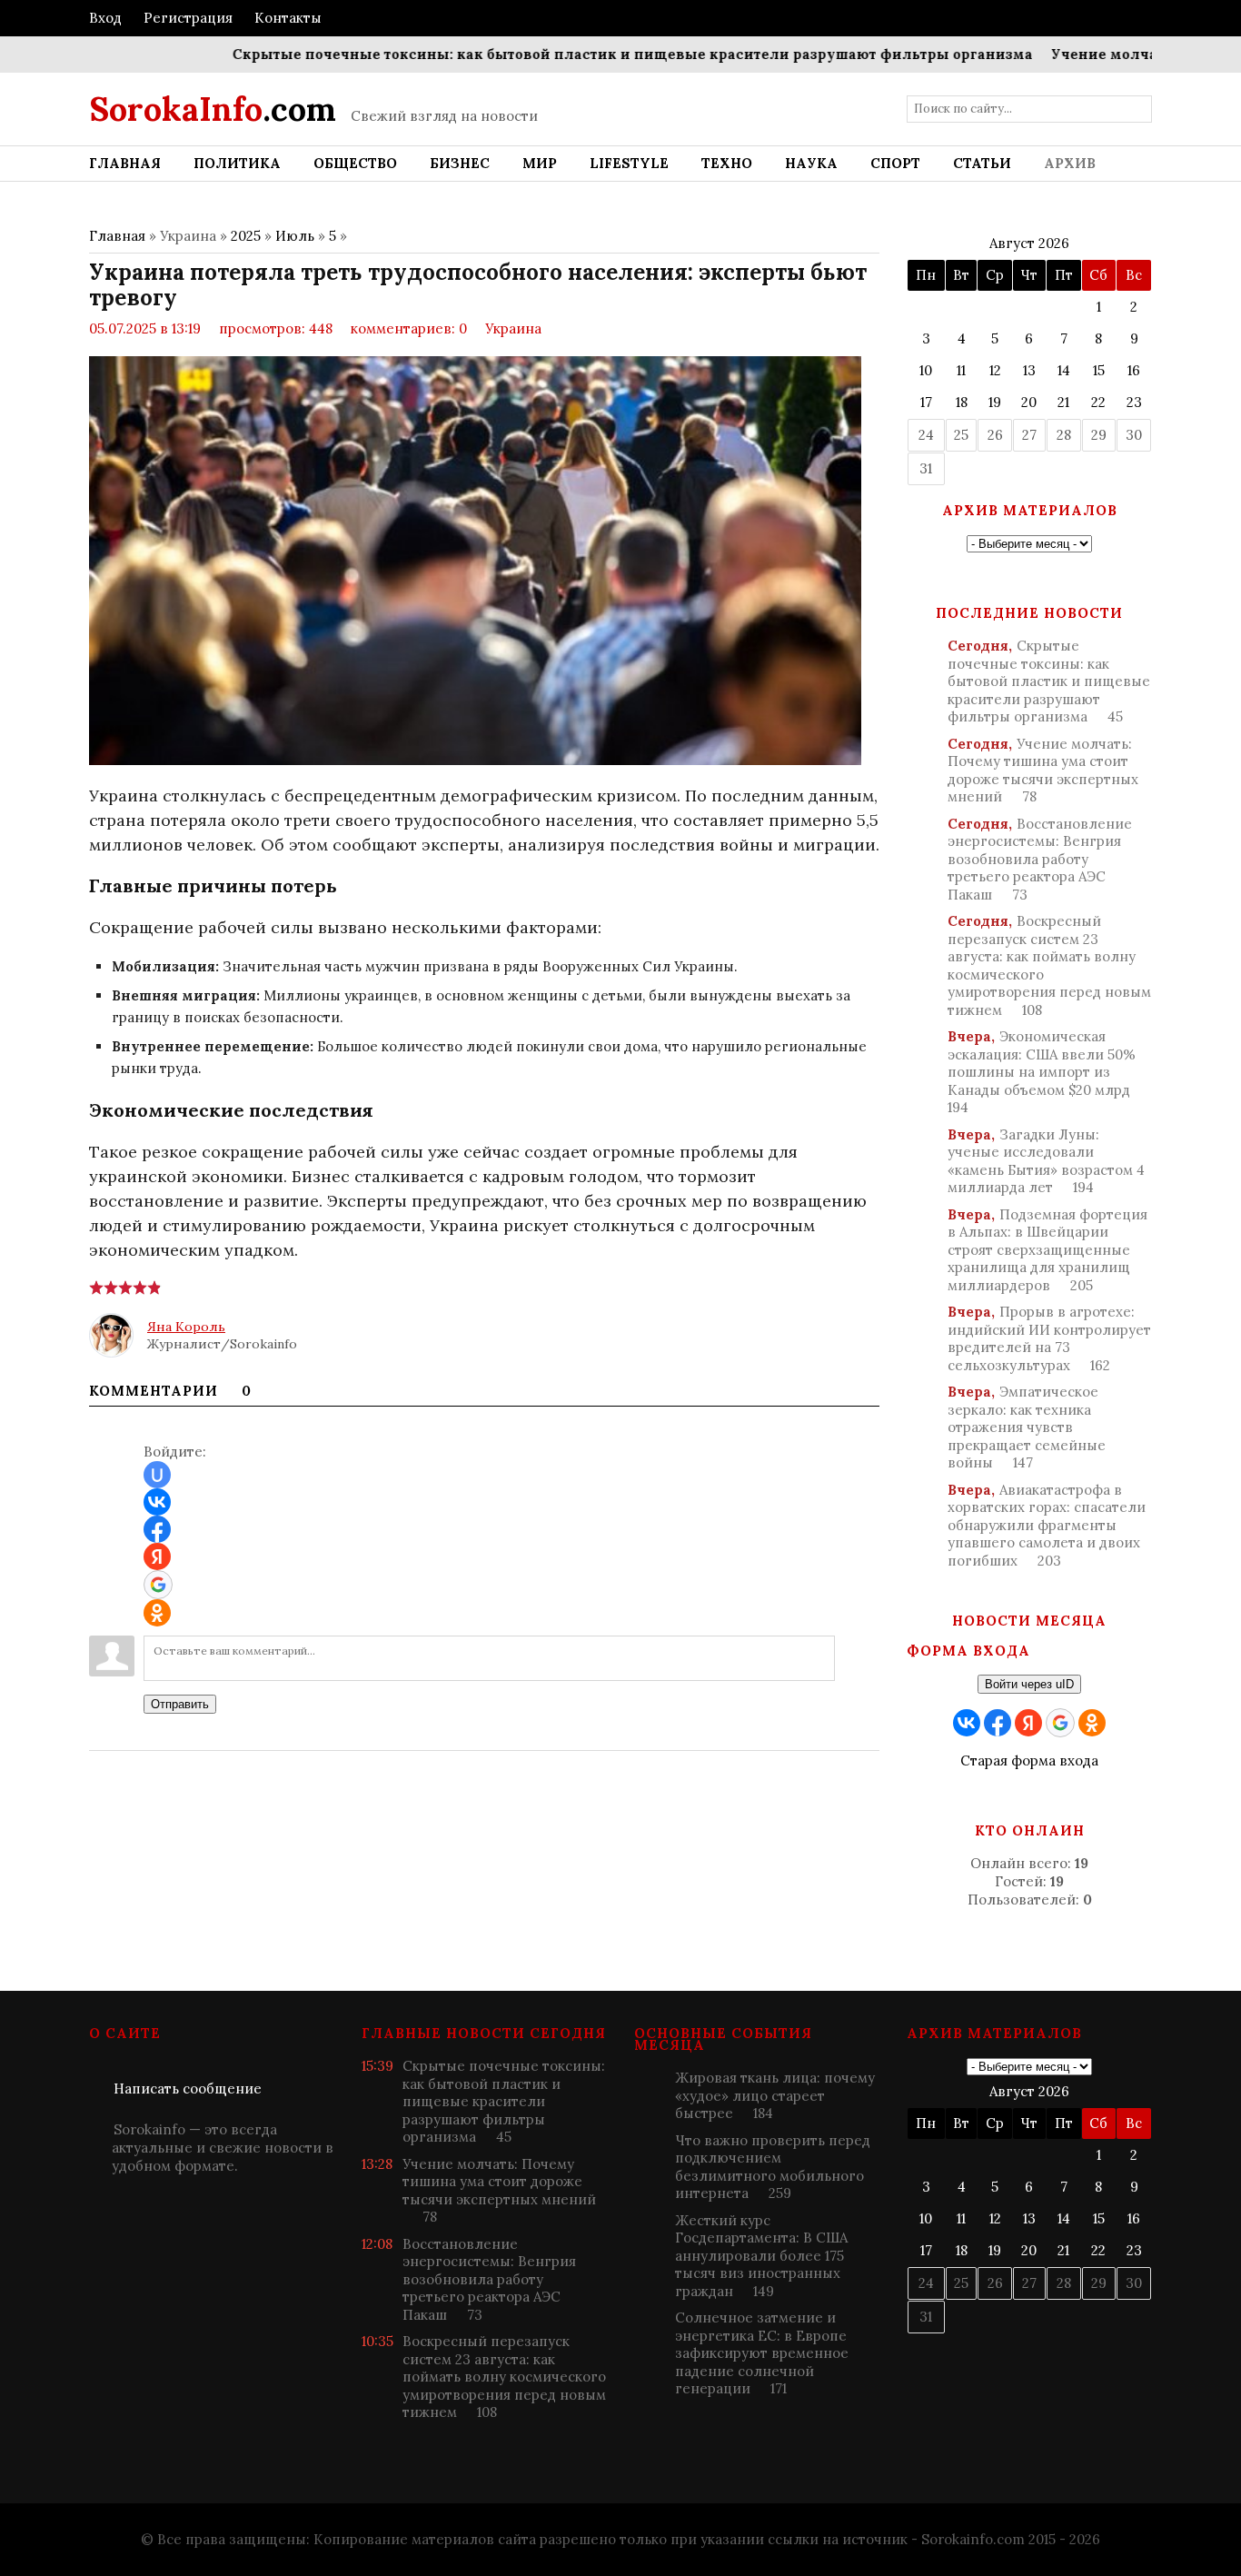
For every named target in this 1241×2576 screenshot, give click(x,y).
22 (1098, 402)
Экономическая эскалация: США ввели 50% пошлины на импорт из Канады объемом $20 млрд (1042, 1072)
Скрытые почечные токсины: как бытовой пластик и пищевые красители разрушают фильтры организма (590, 54)
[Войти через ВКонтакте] (157, 1502)
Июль (295, 236)
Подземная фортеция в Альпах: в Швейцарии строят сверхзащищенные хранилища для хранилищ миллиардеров (1047, 1250)
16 (1134, 370)
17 (926, 402)
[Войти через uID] (157, 1475)
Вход (105, 18)
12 (995, 370)
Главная (117, 236)
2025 (246, 236)
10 (926, 370)
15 (1099, 370)
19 (995, 402)
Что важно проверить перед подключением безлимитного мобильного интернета (773, 2167)
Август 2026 (1029, 243)
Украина (513, 328)
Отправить (180, 1704)
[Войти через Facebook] (157, 1529)
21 (1063, 402)
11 (961, 370)
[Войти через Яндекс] (157, 1557)
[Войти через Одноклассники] (157, 1613)
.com (213, 109)
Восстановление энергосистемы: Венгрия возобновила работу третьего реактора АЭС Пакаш (1040, 859)
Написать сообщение (188, 2089)
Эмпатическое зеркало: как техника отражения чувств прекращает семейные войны (1027, 1427)
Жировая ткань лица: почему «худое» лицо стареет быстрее (775, 2095)
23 (1134, 402)
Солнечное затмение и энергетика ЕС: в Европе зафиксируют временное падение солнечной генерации (762, 2353)
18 (962, 402)
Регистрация (188, 18)
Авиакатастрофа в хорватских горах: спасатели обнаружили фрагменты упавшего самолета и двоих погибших (1047, 1525)
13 (1029, 370)
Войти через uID (1029, 1684)
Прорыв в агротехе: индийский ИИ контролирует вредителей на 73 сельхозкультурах (1049, 1338)
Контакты (288, 18)
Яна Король (186, 1327)
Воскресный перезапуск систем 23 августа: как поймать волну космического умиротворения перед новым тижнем (1049, 965)
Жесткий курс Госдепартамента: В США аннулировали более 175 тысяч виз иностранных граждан (761, 2256)
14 (1064, 370)
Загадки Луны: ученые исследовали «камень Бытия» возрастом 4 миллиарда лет (1046, 1161)
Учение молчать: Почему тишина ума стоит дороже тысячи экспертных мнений (1043, 771)
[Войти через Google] (158, 1585)
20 (1029, 402)
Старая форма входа (1029, 1760)
